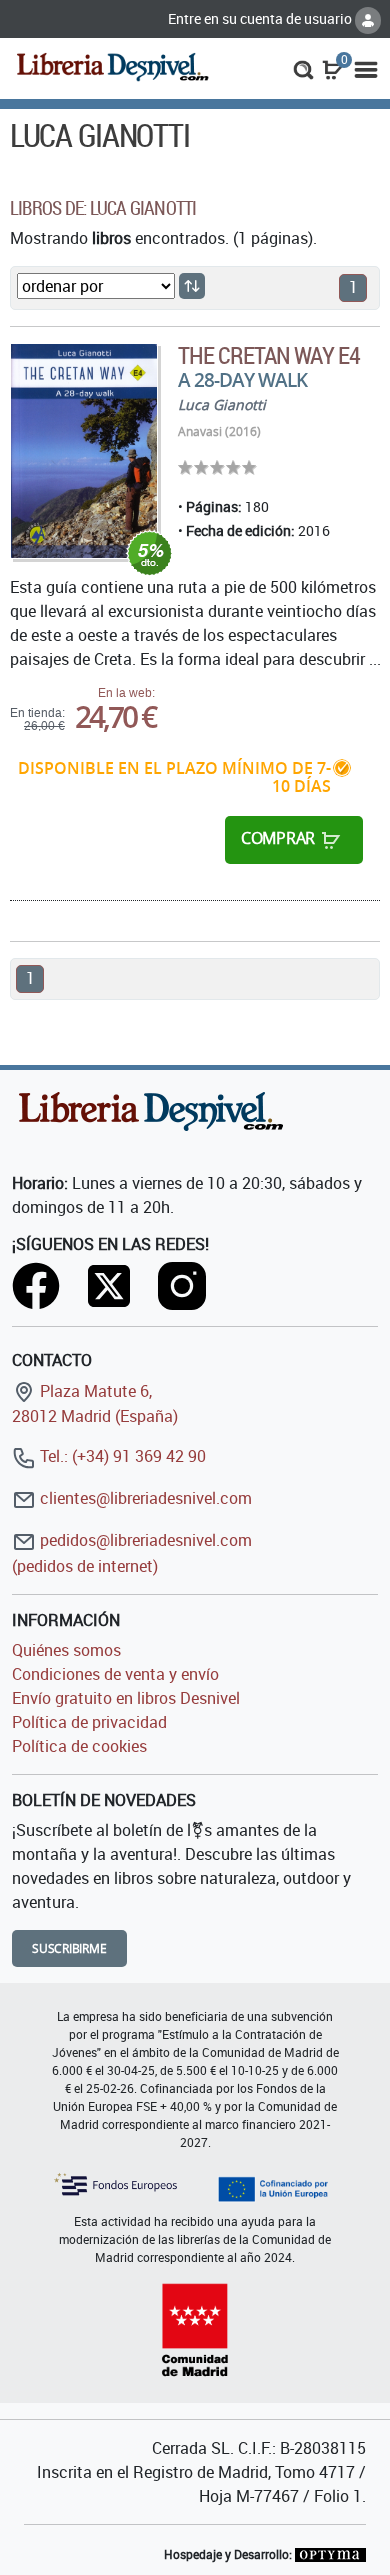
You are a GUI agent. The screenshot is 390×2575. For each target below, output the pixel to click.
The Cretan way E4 (269, 355)
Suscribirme (69, 1948)
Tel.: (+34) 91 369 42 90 (121, 1456)
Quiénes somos (66, 1650)
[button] (303, 68)
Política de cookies (79, 1746)
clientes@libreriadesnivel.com (144, 1498)
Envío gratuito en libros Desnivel (126, 1698)
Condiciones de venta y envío (115, 1674)
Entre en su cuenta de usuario (261, 18)
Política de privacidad (89, 1722)
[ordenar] (192, 286)
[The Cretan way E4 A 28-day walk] (84, 451)
